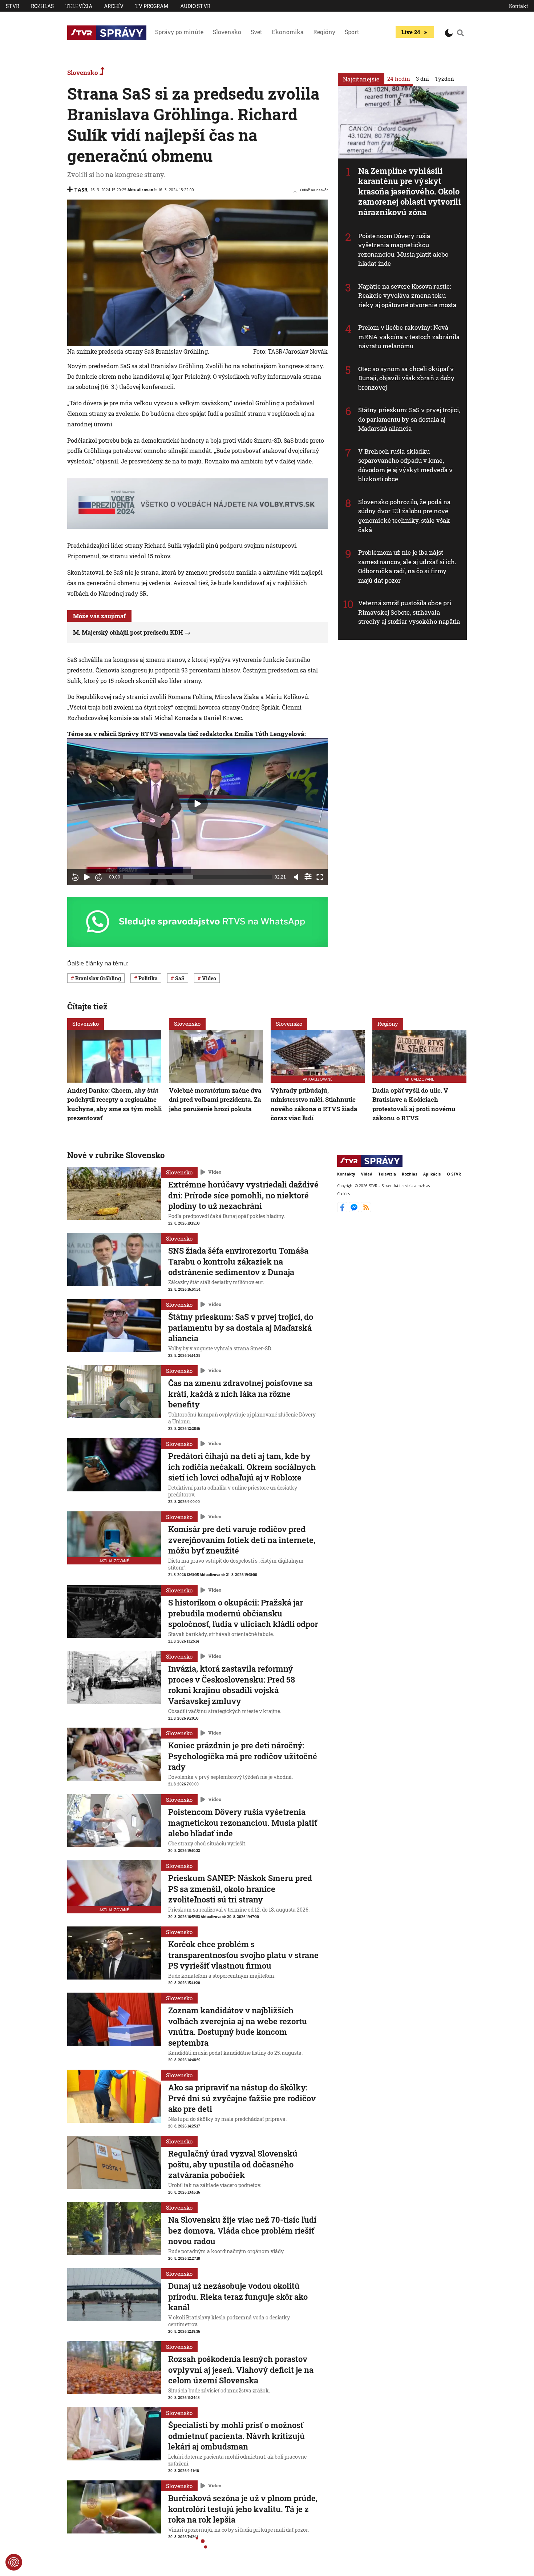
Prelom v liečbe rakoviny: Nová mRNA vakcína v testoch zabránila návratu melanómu (409, 337)
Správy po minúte (179, 32)
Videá (367, 1174)
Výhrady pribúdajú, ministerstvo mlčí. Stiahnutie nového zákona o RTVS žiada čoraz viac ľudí (314, 1104)
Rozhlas (42, 6)
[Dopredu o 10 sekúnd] (98, 877)
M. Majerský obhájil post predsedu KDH (128, 632)
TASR (81, 190)
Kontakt (519, 6)
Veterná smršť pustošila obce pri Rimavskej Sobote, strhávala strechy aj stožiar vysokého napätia (409, 612)
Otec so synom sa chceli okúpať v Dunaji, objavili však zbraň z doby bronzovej (406, 378)
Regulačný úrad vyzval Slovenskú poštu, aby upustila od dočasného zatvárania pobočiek (233, 2164)
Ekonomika (288, 32)
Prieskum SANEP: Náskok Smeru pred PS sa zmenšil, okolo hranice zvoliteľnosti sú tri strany (240, 1889)
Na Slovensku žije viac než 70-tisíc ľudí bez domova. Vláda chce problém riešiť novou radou (242, 2230)
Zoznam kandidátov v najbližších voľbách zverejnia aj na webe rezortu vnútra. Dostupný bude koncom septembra (238, 2026)
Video (215, 1172)
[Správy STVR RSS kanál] (366, 1210)
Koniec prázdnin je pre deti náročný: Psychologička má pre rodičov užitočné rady (243, 1756)
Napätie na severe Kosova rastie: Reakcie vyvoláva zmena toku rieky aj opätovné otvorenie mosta (407, 296)
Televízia (79, 6)
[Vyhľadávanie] (461, 33)
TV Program (152, 6)
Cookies (343, 1194)
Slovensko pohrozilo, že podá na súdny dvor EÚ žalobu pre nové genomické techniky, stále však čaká (404, 516)
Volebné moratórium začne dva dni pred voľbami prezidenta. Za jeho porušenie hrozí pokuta (215, 1100)
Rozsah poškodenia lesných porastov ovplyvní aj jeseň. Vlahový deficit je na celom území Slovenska (241, 2370)
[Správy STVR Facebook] (343, 1210)
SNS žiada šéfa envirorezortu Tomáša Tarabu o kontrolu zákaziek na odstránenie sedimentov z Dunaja (238, 1261)
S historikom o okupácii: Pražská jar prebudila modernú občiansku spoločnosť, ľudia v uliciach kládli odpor (243, 1613)
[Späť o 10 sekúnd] (75, 877)
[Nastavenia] (308, 876)
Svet (256, 32)
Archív (114, 6)
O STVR (454, 1174)
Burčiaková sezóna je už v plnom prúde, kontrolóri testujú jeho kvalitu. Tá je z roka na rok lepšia (243, 2509)
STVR (13, 6)
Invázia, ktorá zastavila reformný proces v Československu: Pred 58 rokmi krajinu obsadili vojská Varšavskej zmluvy (232, 1685)
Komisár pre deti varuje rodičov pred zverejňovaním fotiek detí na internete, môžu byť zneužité (242, 1540)
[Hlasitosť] (296, 877)
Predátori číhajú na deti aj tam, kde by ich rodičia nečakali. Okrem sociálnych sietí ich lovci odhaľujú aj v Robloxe (242, 1467)
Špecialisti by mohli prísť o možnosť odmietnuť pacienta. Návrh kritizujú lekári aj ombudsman (236, 2436)
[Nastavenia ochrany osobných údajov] (14, 2562)
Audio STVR (195, 6)
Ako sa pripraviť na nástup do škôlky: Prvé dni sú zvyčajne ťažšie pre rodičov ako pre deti (242, 2098)
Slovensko (227, 32)
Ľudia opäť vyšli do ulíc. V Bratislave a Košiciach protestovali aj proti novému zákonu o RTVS (414, 1104)
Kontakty (346, 1174)
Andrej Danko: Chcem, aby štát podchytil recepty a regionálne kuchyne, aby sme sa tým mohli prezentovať (114, 1104)
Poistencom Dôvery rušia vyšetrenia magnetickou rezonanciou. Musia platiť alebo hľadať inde (403, 250)
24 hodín (399, 79)
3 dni (422, 79)
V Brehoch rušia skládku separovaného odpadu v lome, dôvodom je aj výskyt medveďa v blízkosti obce (405, 465)
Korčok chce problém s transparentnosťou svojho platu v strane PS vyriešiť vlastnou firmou (243, 1955)
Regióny (324, 32)
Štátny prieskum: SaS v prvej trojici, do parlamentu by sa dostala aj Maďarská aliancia (409, 419)
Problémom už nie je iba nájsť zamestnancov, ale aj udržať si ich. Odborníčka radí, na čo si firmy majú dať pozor (407, 566)
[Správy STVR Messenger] (355, 1210)
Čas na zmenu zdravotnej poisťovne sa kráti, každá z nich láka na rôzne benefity (240, 1394)
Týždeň (444, 79)
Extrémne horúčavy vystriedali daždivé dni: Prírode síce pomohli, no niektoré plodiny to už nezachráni (243, 1195)
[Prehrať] (87, 877)
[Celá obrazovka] (320, 877)
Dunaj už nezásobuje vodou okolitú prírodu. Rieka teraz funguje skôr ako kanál (238, 2296)
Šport (352, 32)
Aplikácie (432, 1174)
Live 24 (411, 32)
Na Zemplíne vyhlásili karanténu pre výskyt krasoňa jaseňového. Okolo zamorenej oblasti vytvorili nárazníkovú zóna (410, 191)
